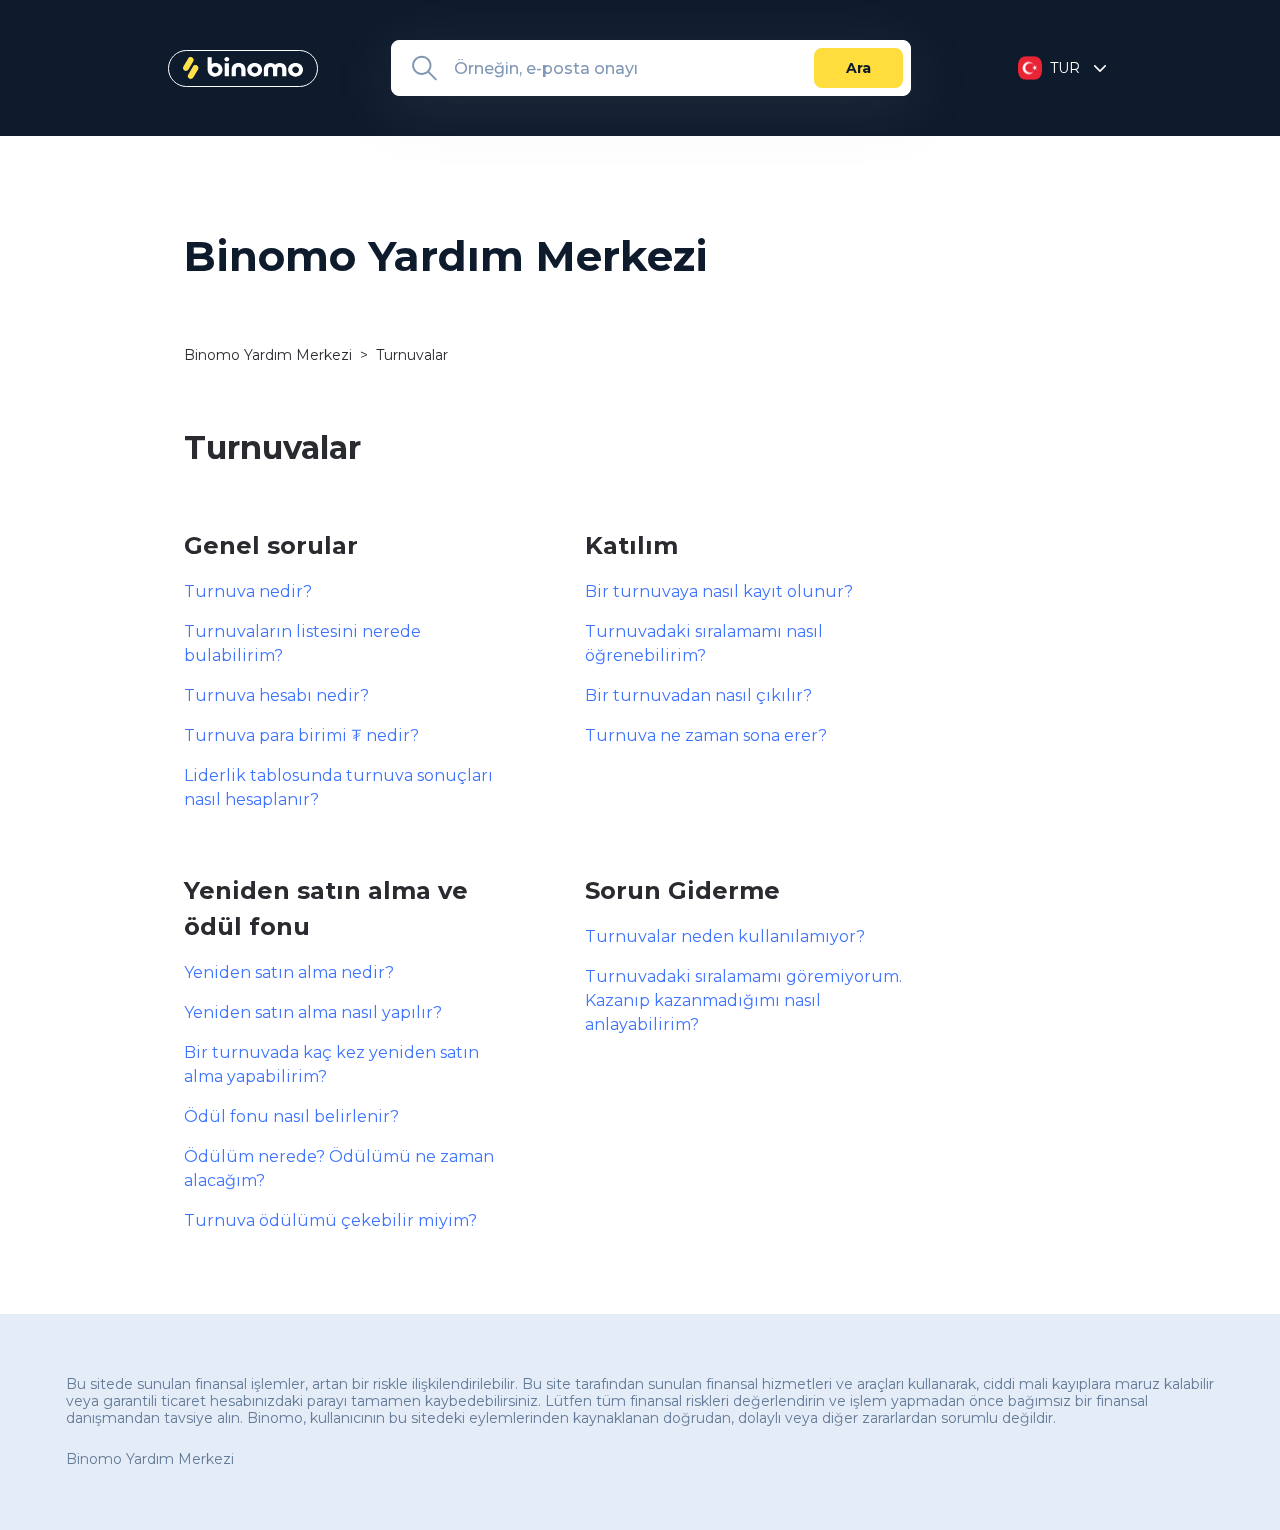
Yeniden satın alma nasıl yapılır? (313, 1012)
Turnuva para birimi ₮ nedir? (301, 735)
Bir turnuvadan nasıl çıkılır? (698, 695)
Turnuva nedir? (248, 591)
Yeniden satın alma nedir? (289, 972)
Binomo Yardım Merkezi (268, 355)
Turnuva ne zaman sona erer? (706, 735)
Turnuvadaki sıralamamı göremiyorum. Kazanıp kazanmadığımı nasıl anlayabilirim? (743, 1000)
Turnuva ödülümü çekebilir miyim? (330, 1220)
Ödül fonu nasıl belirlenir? (291, 1116)
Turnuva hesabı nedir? (276, 695)
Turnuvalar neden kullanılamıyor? (725, 936)
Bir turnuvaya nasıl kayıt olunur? (719, 591)
